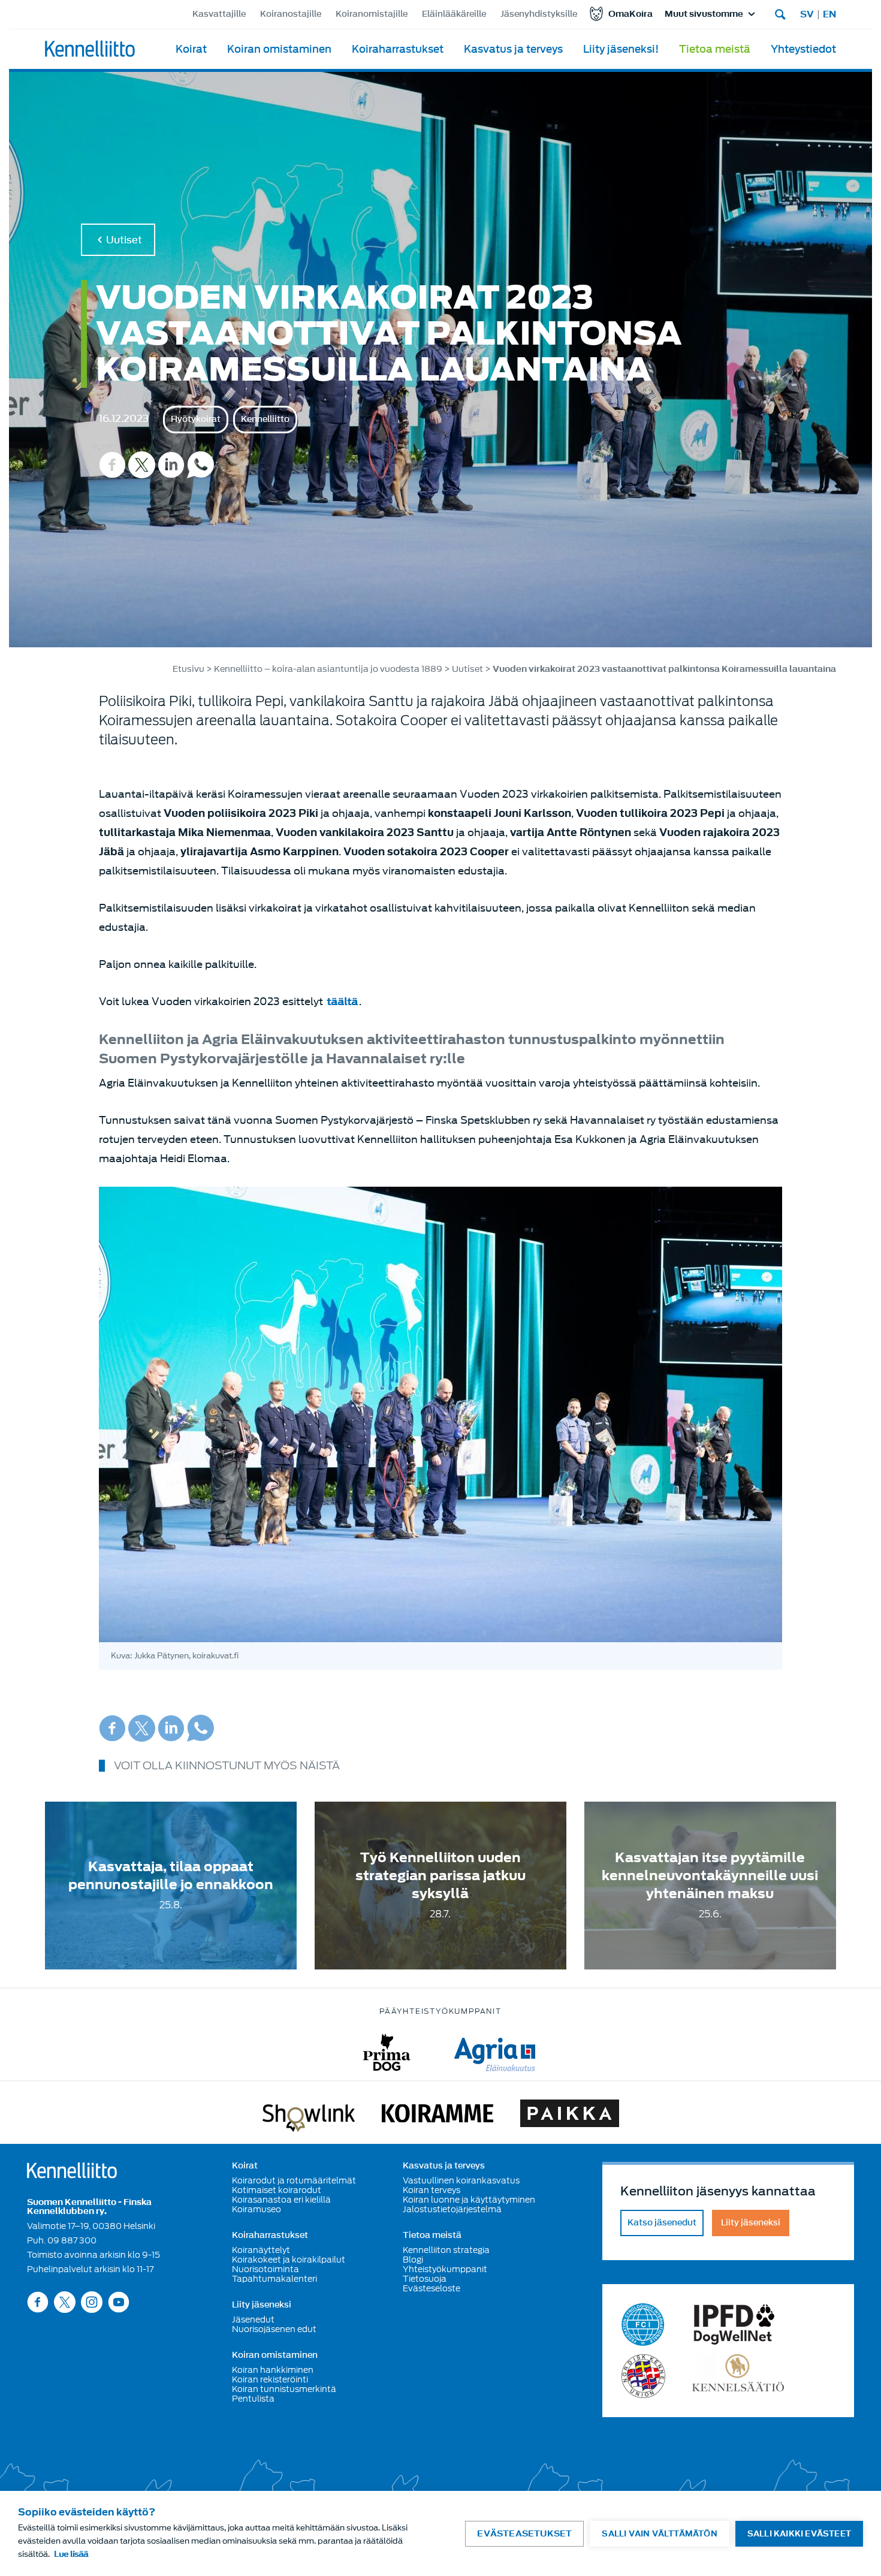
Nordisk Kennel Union (643, 2376)
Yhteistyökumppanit (445, 2269)
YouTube (119, 2302)
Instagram (92, 2302)
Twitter (142, 465)
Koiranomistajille (372, 14)
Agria (495, 2052)
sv (807, 14)
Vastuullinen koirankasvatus (461, 2180)
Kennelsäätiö (738, 2376)
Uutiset (124, 240)
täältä (342, 1002)
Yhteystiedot (803, 49)
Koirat (191, 49)
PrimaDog (387, 2052)
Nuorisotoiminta (265, 2269)
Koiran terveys (432, 2190)
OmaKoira (630, 14)
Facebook (112, 465)
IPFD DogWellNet (734, 2325)
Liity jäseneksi (262, 2305)
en (829, 14)
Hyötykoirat (196, 419)
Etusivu (188, 669)
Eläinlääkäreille (454, 14)
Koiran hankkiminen (273, 2370)
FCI (643, 2325)
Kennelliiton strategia (446, 2250)
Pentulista (253, 2399)
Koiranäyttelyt (261, 2250)
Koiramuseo (257, 2209)
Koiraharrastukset (398, 49)
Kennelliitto (265, 419)
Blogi (413, 2260)
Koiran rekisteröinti (270, 2379)
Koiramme (438, 2116)
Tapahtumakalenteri (274, 2279)
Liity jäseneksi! (621, 49)
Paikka (570, 2116)
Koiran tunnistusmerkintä (284, 2389)
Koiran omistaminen (279, 49)
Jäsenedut (253, 2319)
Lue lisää (71, 2554)
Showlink (309, 2116)
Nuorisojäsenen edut (274, 2329)
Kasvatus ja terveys (513, 49)
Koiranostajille (291, 14)
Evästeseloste (432, 2288)
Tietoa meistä (715, 49)
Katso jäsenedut (662, 2223)
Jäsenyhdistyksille (539, 14)
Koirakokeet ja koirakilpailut (289, 2260)
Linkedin (171, 465)
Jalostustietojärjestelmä (452, 2209)
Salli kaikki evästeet (799, 2534)
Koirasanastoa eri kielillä (281, 2200)
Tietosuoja (425, 2279)
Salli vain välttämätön (659, 2534)
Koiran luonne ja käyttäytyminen (469, 2200)
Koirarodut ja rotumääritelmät (294, 2180)
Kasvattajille (219, 14)
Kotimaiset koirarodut (277, 2190)
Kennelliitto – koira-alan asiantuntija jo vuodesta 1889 (328, 669)
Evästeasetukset (524, 2534)
